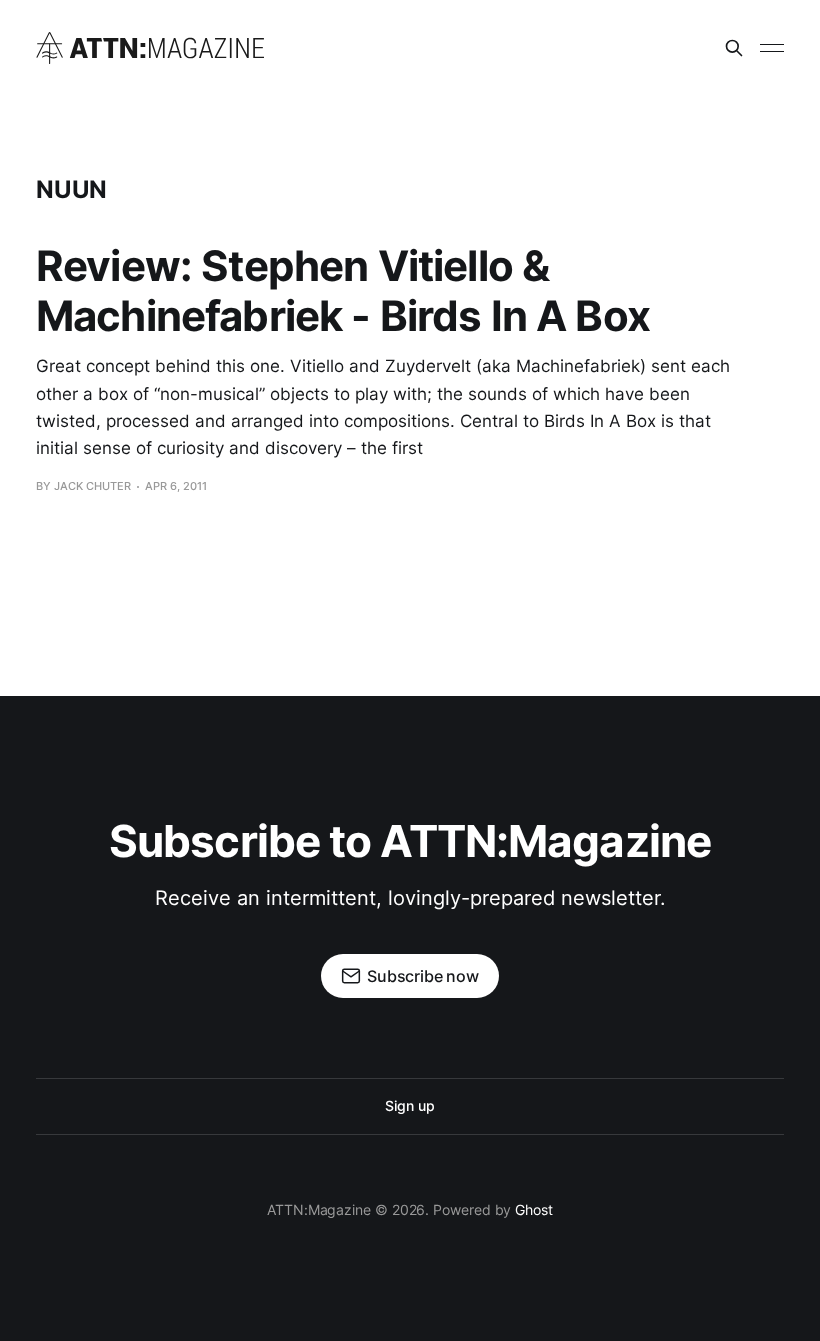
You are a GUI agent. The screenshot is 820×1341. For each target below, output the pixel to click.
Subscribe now (423, 976)
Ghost (534, 1209)
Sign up (409, 1105)
